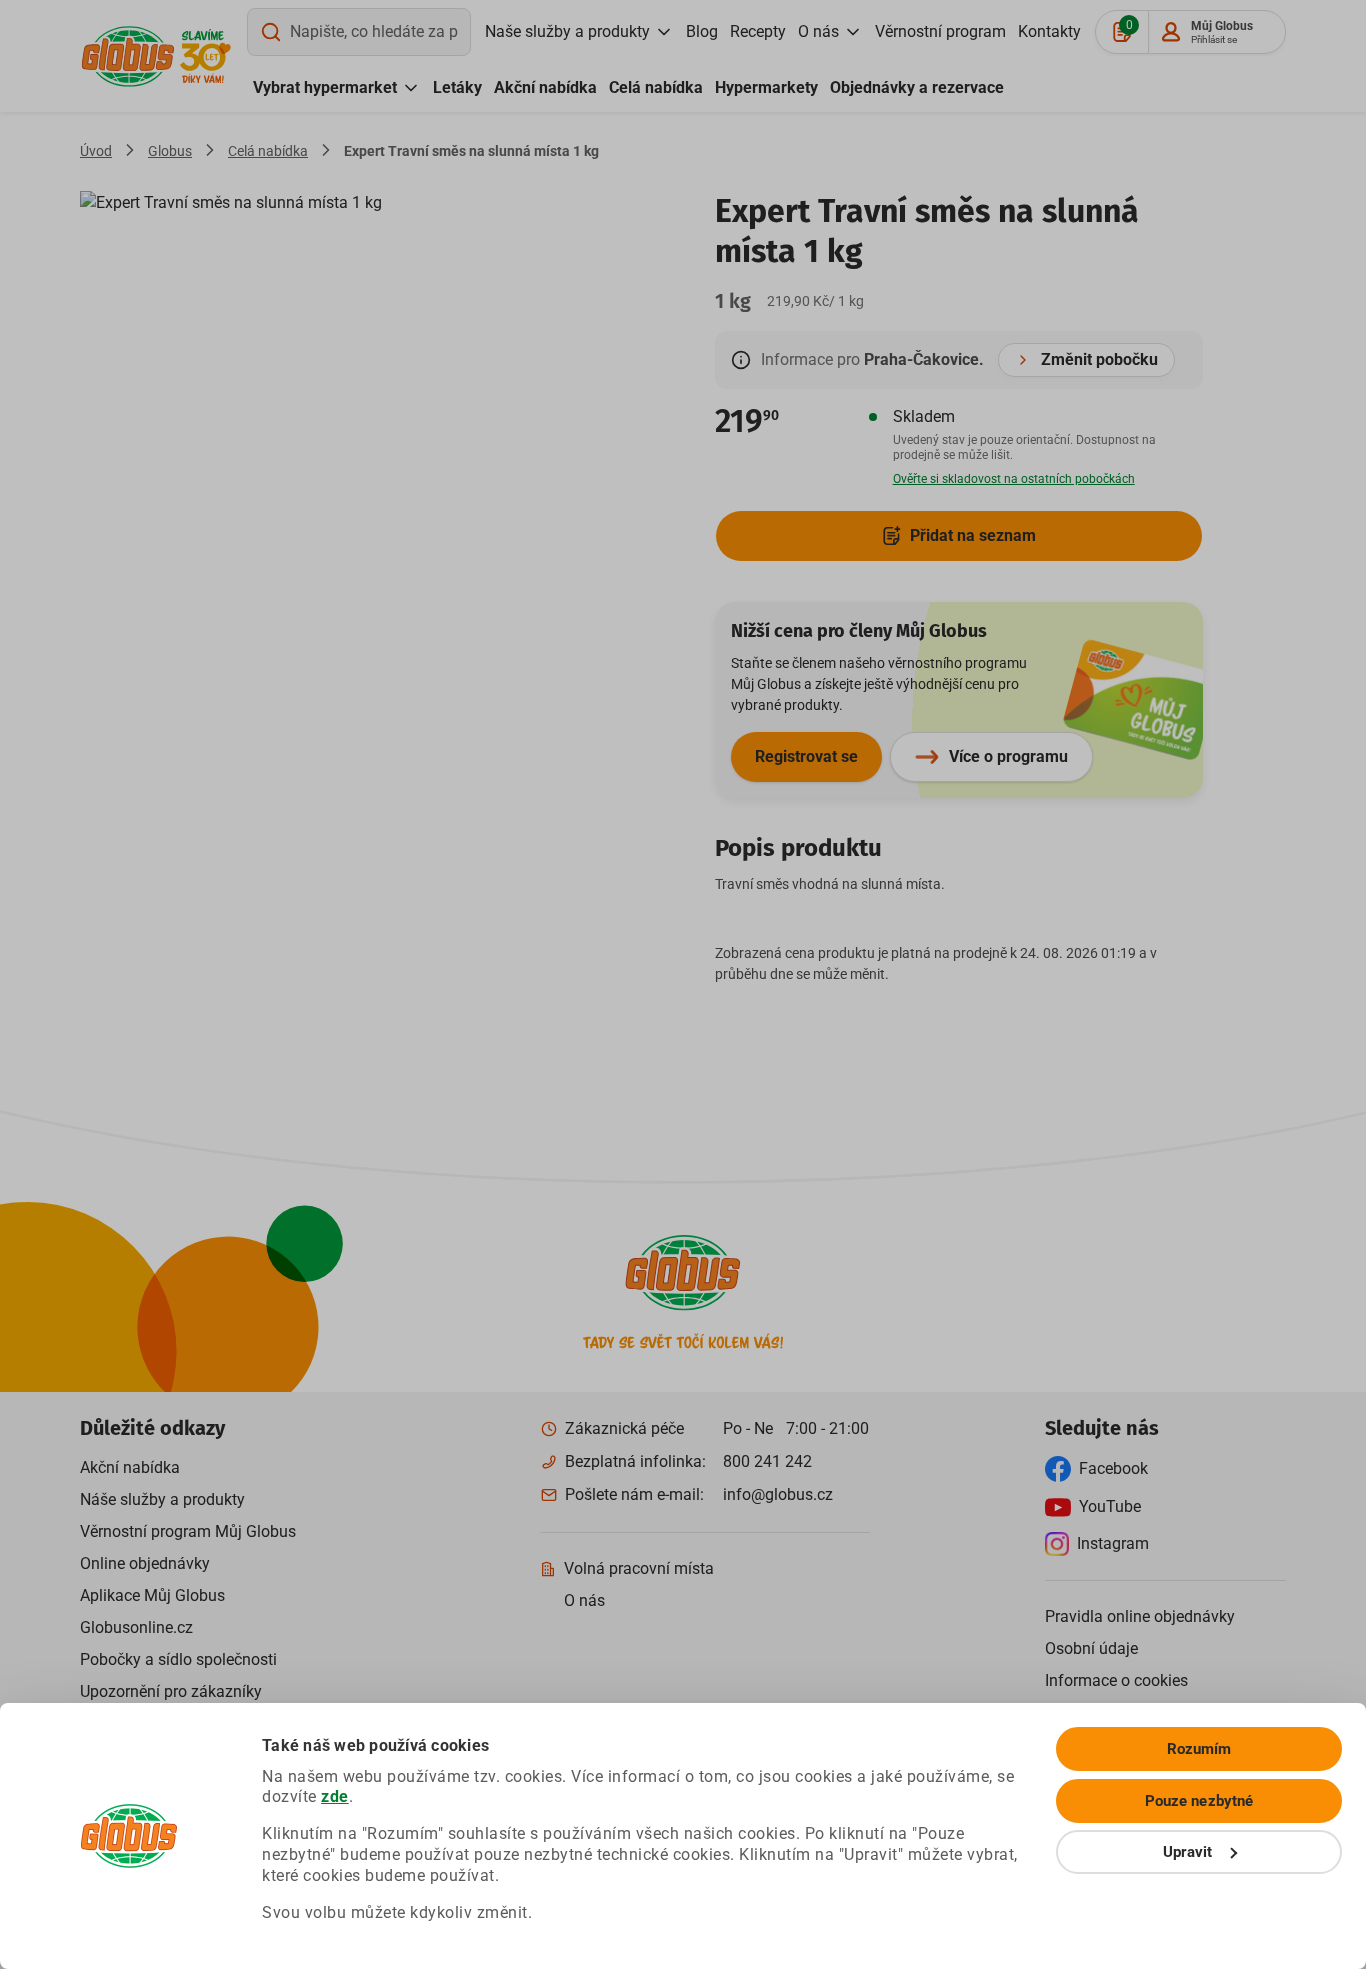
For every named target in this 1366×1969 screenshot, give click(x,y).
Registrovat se (806, 756)
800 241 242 (767, 1461)
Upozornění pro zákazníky (171, 1691)
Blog (702, 31)
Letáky (457, 87)
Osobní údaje (1091, 1648)
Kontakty (1049, 31)
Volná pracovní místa (639, 1568)
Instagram (1113, 1543)
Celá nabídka (656, 87)
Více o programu (1008, 756)
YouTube (1110, 1506)
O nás (818, 31)
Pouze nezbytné (1199, 1801)
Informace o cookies (1116, 1680)
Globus (170, 151)
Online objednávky (145, 1563)
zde (335, 1796)
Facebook (1113, 1468)
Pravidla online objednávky (1140, 1616)
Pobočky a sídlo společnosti (178, 1659)
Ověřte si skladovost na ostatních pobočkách (1014, 479)
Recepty (758, 31)
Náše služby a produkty (162, 1499)
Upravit (1188, 1852)
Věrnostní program (940, 31)
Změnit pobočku (1099, 359)
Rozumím (1199, 1749)
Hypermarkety (766, 87)
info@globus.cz (778, 1494)
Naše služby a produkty (567, 31)
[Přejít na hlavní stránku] (128, 56)
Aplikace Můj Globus (152, 1595)
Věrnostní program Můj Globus (188, 1531)
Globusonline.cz (136, 1627)
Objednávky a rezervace (917, 87)
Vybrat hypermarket (325, 87)
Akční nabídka (545, 87)
